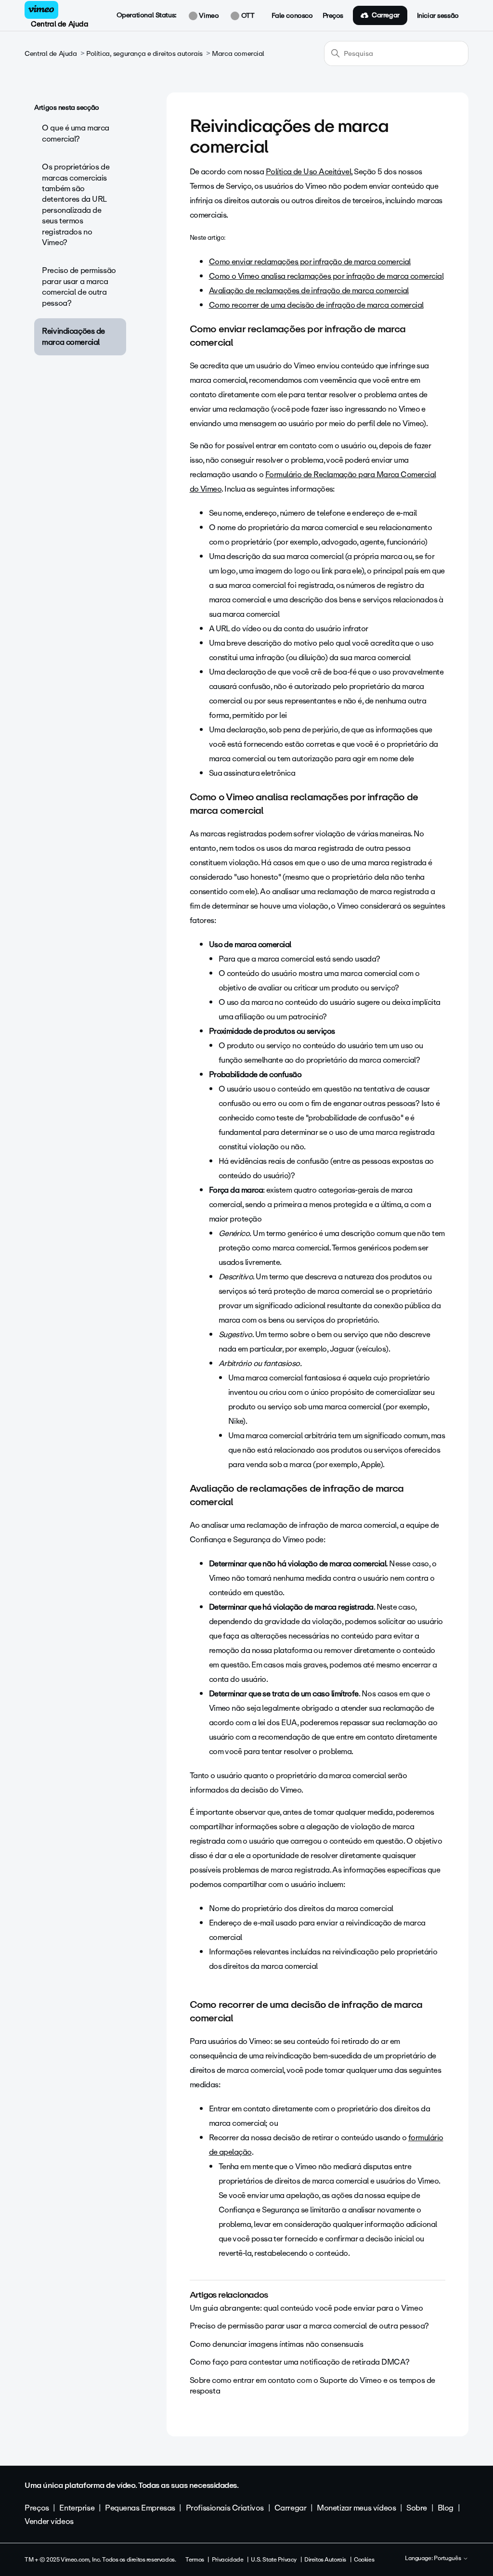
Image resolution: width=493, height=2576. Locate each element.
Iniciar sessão (438, 16)
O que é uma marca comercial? (76, 133)
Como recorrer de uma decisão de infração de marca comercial (316, 305)
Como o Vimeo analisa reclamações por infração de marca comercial (326, 276)
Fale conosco (292, 16)
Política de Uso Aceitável (309, 172)
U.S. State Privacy (273, 2560)
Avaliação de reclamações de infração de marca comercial (309, 291)
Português (448, 2559)
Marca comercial (238, 54)
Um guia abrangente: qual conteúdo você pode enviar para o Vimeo (306, 2308)
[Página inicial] (41, 10)
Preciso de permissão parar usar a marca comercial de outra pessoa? (79, 286)
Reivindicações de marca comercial (73, 336)
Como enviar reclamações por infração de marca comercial (310, 262)
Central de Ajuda (59, 24)
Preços (333, 16)
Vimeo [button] (208, 16)
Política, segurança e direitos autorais (144, 54)
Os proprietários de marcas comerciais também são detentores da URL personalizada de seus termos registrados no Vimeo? (76, 205)
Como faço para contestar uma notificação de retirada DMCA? (300, 2362)
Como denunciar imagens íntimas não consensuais (277, 2344)
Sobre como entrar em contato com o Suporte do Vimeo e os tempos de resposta (312, 2386)
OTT (247, 16)
